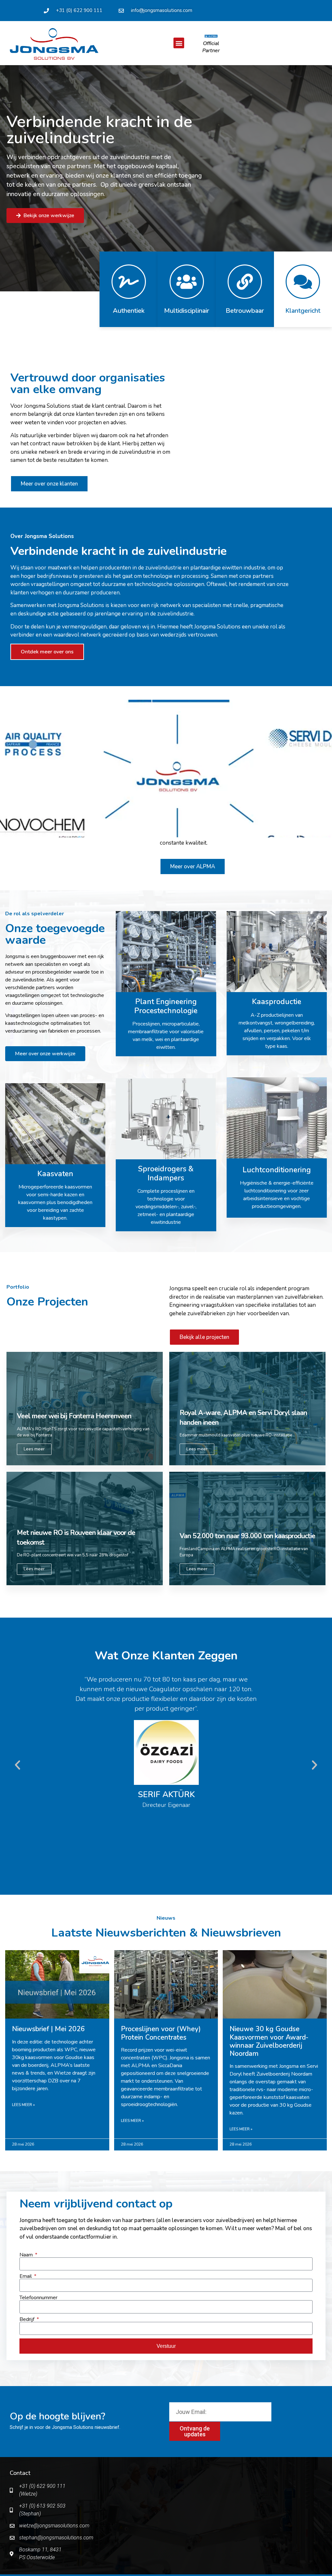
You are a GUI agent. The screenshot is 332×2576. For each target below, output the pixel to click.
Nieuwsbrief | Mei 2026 (48, 2029)
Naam (27, 2255)
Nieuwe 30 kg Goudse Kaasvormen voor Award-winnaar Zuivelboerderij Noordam (269, 2041)
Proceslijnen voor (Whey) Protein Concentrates (161, 2033)
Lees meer (34, 1449)
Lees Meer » (23, 2105)
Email (26, 2276)
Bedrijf (28, 2319)
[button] (179, 43)
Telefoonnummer (38, 2298)
